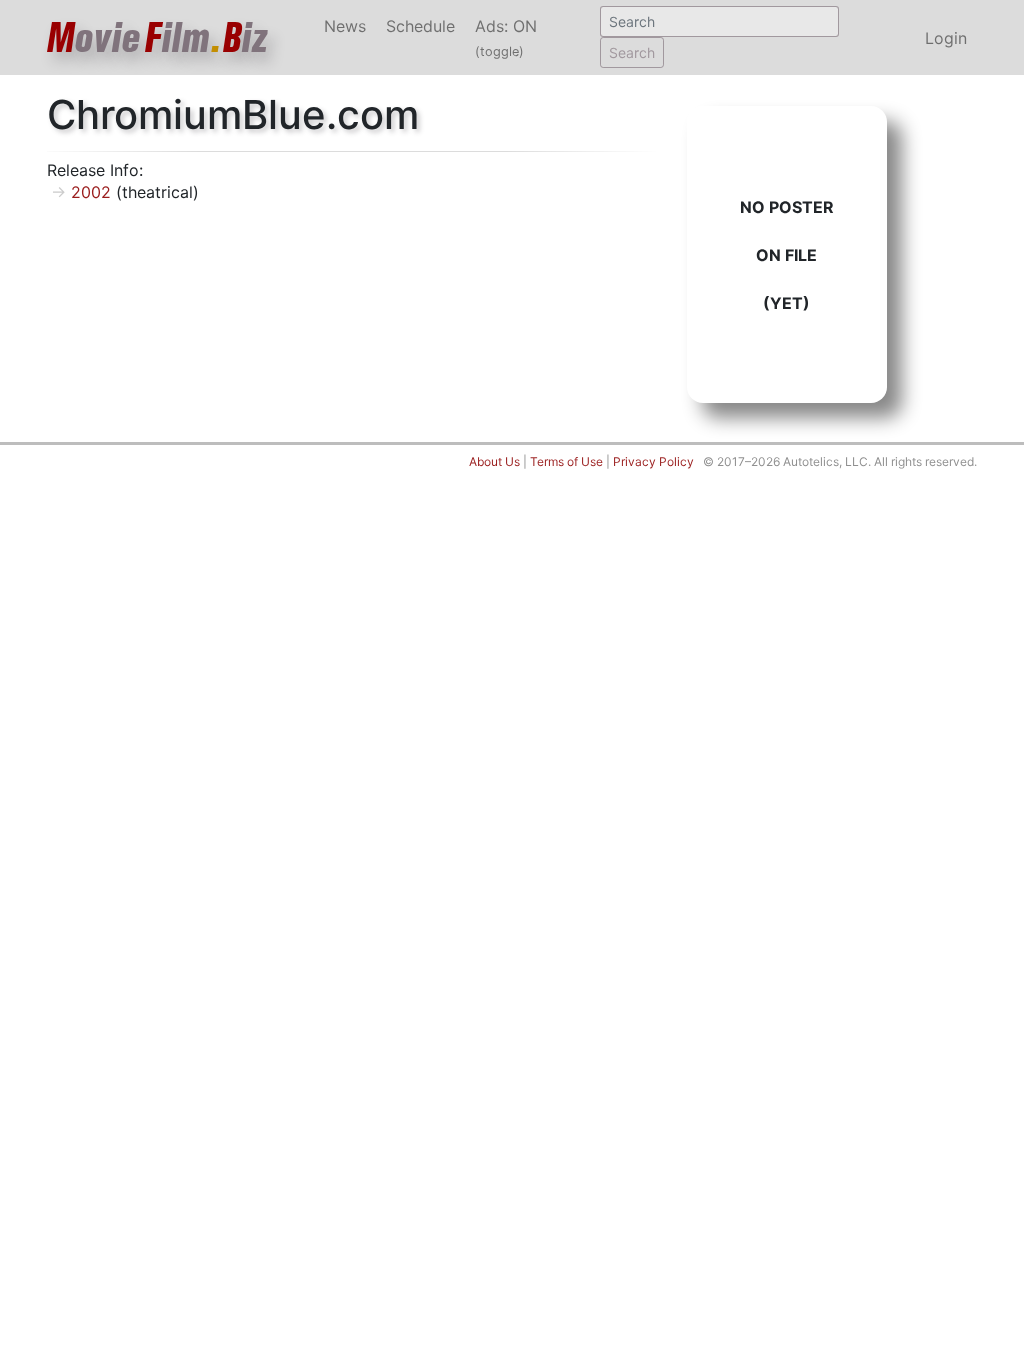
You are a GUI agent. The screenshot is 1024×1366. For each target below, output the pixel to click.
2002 (91, 192)
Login (946, 38)
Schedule (420, 26)
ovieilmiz (158, 37)
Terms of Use (566, 461)
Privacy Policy (653, 461)
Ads (506, 37)
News (345, 26)
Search (632, 52)
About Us (494, 461)
